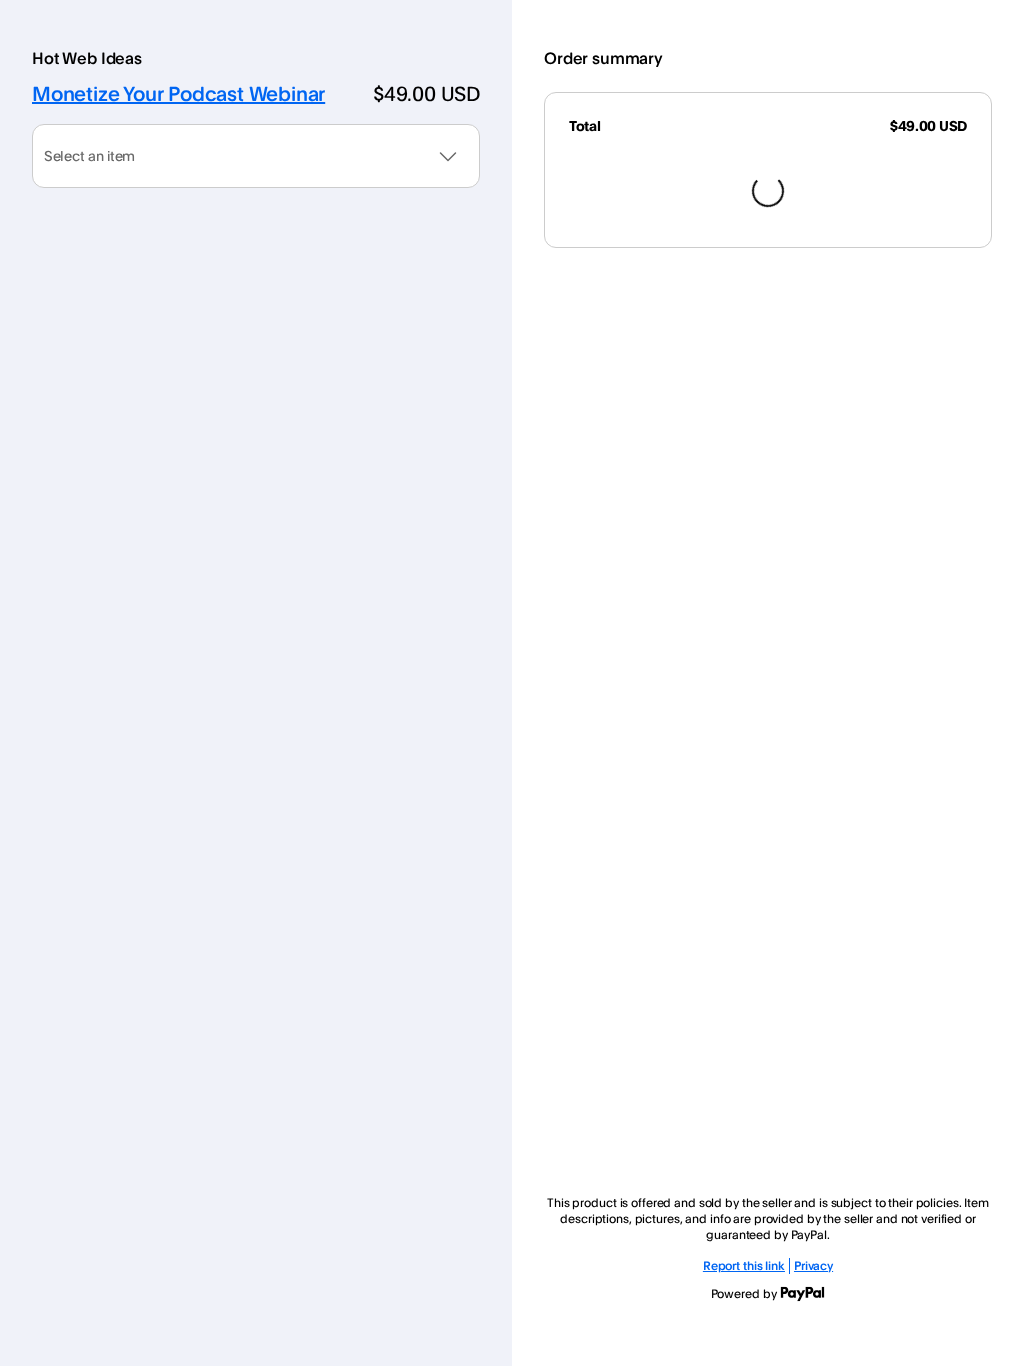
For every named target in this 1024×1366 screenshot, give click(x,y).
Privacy (813, 1265)
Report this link (744, 1265)
